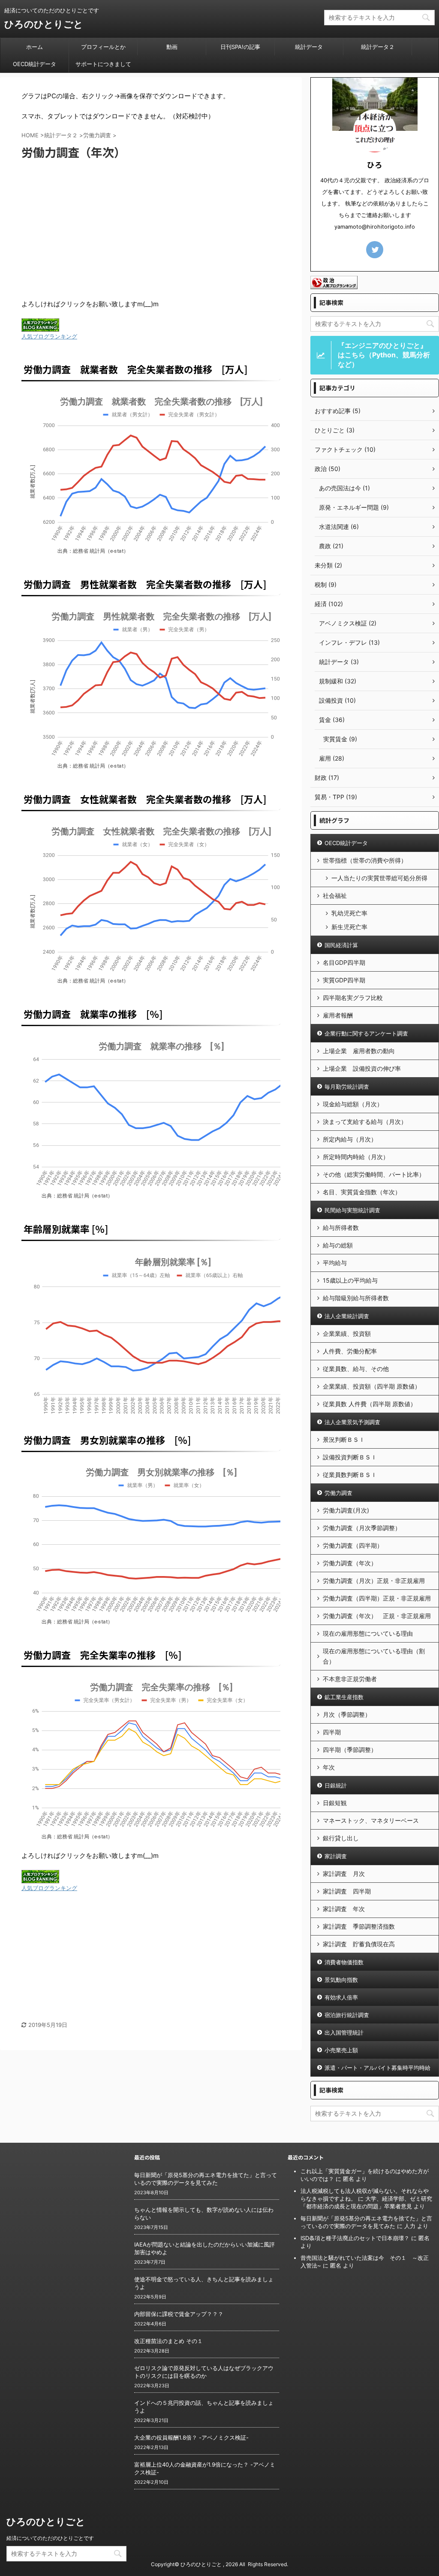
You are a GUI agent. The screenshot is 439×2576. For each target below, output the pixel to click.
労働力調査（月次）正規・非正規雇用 (374, 1581)
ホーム (35, 47)
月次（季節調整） (347, 1714)
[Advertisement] (151, 230)
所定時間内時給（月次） (356, 1157)
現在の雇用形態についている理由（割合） (374, 1656)
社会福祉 (335, 895)
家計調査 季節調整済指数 (359, 1926)
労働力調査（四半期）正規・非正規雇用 (377, 1598)
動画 (172, 47)
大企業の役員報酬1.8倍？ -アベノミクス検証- (191, 2437)
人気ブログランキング (49, 337)
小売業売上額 (341, 2050)
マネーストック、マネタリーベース (371, 1820)
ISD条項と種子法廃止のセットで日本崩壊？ (355, 2238)
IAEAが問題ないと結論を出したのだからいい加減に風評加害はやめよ (204, 2248)
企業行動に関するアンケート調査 (366, 1033)
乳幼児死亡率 (349, 913)
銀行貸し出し (341, 1838)
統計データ (309, 47)
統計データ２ (378, 47)
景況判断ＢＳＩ (344, 1439)
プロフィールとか (103, 47)
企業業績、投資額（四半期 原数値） (372, 1386)
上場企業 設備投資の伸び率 (362, 1068)
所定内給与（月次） (350, 1139)
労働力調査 (338, 1493)
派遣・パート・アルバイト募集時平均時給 (377, 2068)
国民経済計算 (341, 945)
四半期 (332, 1732)
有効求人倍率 (341, 1997)
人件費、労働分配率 (350, 1351)
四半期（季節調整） (350, 1750)
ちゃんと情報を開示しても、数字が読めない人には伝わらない (204, 2214)
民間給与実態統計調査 (352, 1210)
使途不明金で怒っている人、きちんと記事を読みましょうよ (204, 2283)
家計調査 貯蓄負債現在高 (359, 1944)
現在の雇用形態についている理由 (368, 1633)
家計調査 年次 (344, 1909)
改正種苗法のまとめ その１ (168, 2341)
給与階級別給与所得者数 (356, 1298)
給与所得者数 (341, 1228)
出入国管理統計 (344, 2032)
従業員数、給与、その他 (356, 1369)
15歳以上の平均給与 (350, 1280)
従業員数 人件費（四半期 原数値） (370, 1404)
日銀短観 (335, 1803)
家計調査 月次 (344, 1874)
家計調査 (336, 1856)
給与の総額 (338, 1245)
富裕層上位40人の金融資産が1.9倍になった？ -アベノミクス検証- (205, 2468)
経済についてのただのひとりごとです (50, 2538)
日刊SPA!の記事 (240, 47)
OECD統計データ (35, 64)
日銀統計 (336, 1785)
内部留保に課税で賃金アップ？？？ (179, 2314)
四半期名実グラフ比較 (353, 998)
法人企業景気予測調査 (352, 1422)
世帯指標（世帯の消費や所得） (365, 860)
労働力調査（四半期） (353, 1545)
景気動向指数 (341, 1980)
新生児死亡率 (349, 927)
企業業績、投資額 (347, 1333)
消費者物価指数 (344, 1962)
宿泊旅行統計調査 (347, 2015)
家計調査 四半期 (347, 1891)
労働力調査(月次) (346, 1510)
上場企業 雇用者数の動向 (359, 1051)
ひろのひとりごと (44, 24)
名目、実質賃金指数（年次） (362, 1192)
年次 (329, 1767)
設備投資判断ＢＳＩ (350, 1457)
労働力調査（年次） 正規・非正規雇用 (377, 1616)
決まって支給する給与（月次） (365, 1122)
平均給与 (335, 1263)
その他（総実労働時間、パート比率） (374, 1174)
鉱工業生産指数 (344, 1697)
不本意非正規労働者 (350, 1679)
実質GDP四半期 (344, 980)
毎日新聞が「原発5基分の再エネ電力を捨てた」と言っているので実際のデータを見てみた (206, 2179)
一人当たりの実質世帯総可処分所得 (379, 878)
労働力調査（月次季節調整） (362, 1528)
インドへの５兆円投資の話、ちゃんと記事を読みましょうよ (204, 2407)
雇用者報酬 (338, 1015)
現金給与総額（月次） (353, 1104)
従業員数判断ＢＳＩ (350, 1475)
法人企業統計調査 (347, 1316)
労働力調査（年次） (350, 1563)
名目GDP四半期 (344, 962)
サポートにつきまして (103, 64)
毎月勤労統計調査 (347, 1087)
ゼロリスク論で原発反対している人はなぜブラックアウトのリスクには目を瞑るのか (204, 2372)
